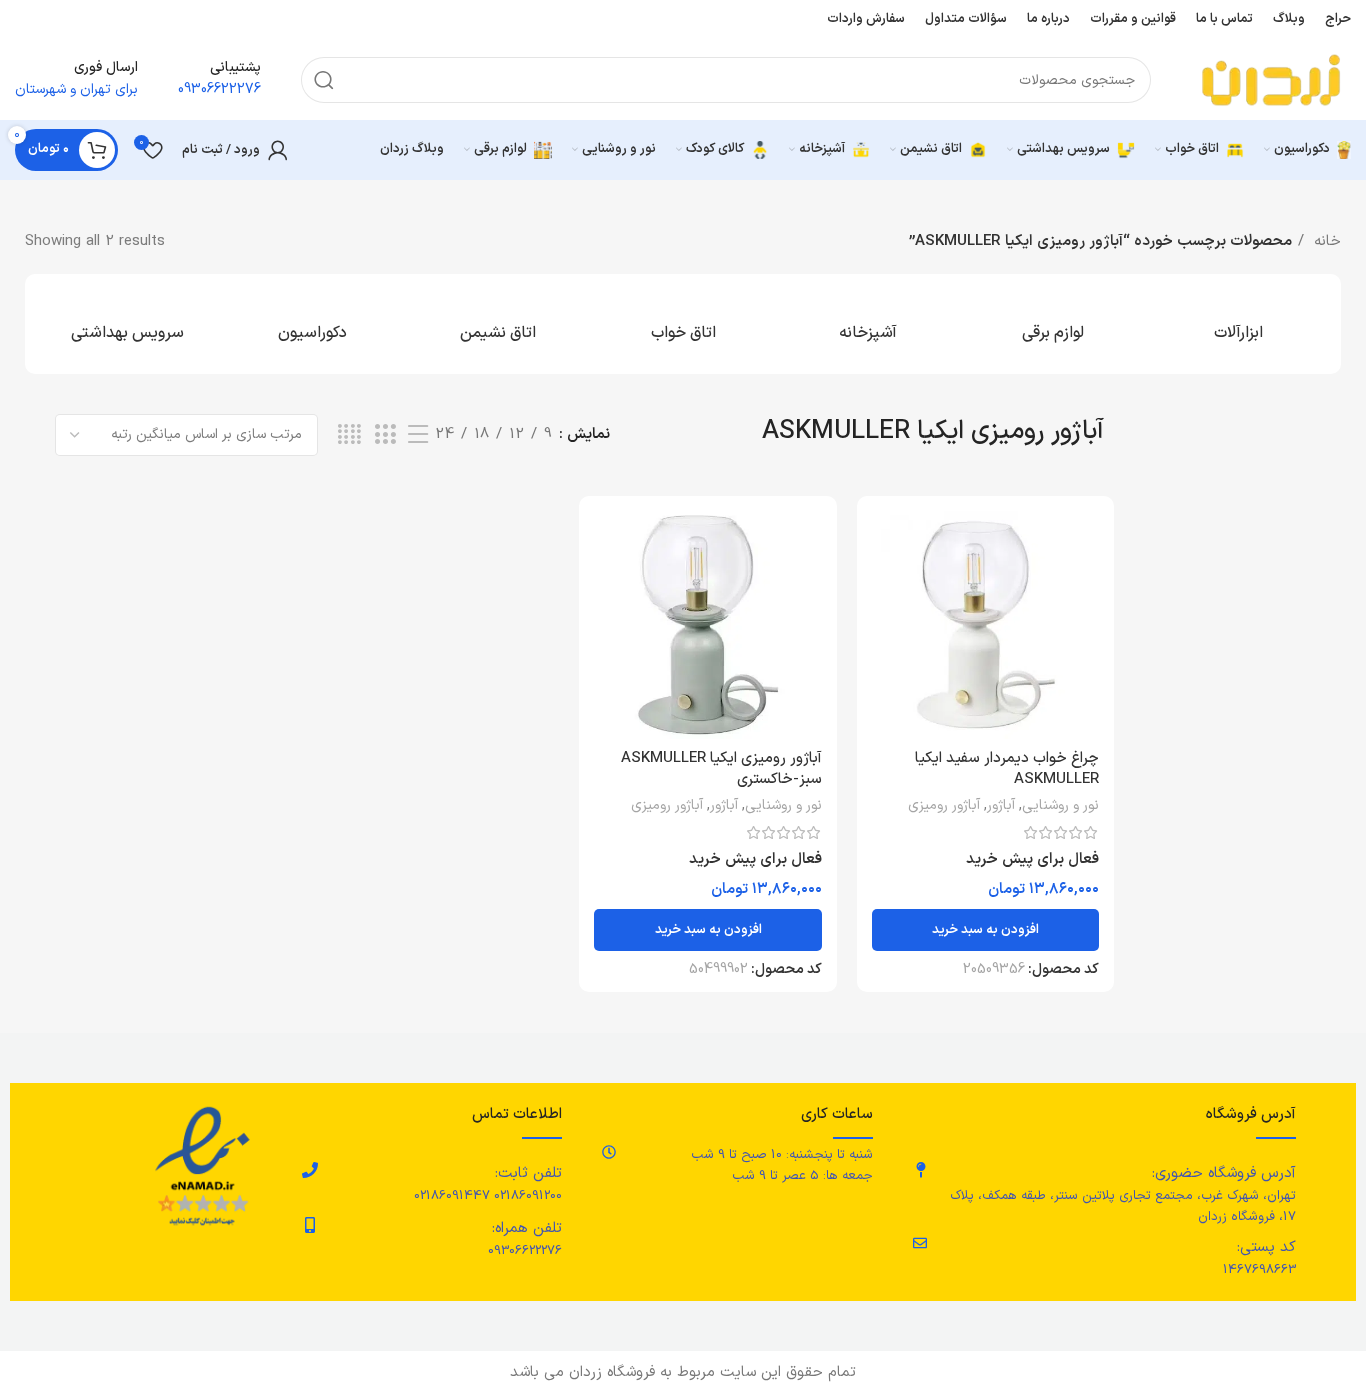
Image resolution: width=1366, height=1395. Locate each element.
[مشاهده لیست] (418, 435)
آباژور (1001, 806)
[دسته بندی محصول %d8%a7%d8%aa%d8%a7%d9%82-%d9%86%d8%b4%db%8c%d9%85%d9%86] (497, 324)
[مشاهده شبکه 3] (385, 435)
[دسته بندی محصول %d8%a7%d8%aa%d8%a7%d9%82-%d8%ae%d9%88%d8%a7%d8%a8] (682, 324)
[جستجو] (324, 80)
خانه (1325, 241)
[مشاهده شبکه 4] (349, 435)
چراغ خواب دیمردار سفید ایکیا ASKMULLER (1007, 769)
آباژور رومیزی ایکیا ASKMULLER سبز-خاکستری (721, 769)
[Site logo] (1271, 79)
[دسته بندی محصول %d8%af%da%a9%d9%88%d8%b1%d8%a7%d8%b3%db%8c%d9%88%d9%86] (312, 324)
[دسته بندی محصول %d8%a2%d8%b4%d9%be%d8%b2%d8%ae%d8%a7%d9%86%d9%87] (868, 324)
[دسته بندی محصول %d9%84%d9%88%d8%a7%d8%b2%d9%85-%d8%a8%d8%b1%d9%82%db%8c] (1053, 324)
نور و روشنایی (1060, 806)
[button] (985, 930)
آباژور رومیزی (944, 806)
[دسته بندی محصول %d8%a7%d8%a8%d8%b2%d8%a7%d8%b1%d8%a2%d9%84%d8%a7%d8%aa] (1238, 324)
